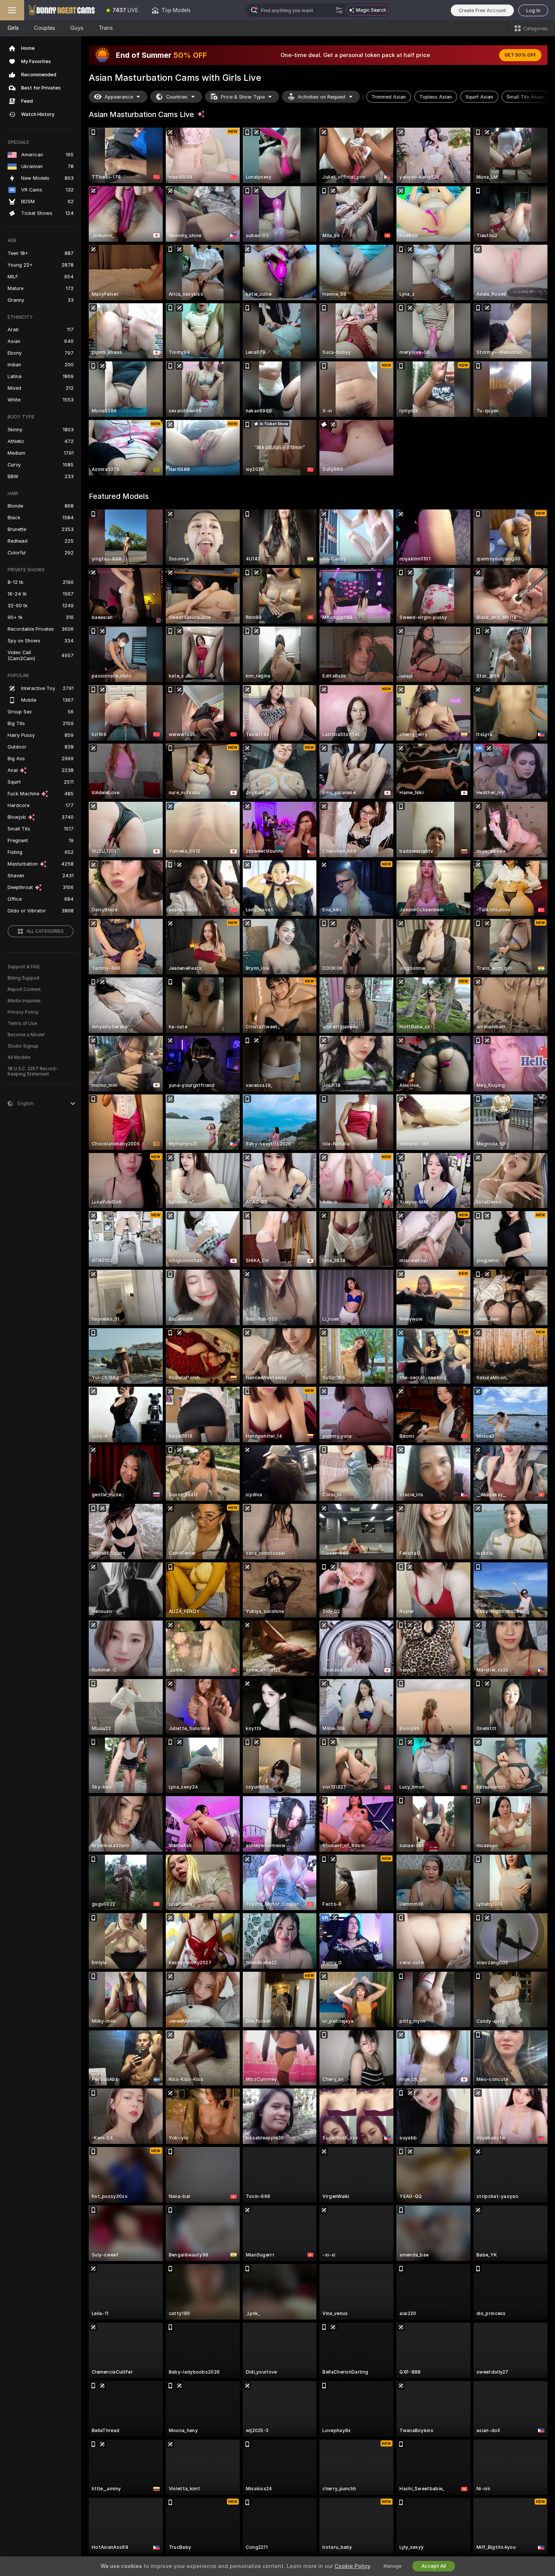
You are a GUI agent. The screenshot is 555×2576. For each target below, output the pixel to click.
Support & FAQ (24, 967)
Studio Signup (23, 1046)
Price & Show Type (243, 97)
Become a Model (26, 1035)
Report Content (24, 989)
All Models (19, 1057)
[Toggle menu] (12, 10)
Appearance (119, 97)
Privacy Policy (23, 1012)
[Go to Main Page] (62, 10)
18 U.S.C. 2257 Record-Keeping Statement (33, 1071)
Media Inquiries (24, 1001)
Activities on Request (322, 97)
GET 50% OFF (520, 55)
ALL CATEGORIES (45, 931)
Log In (533, 10)
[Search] (339, 10)
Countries (177, 97)
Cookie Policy (352, 2566)
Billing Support (24, 978)
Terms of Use (22, 1023)
